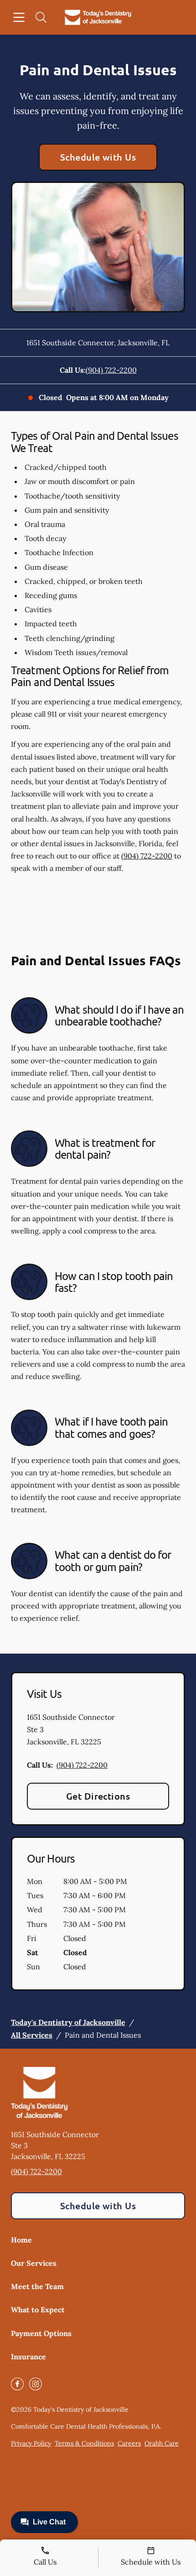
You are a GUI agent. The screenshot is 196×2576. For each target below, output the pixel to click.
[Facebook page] (17, 2384)
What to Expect (38, 2310)
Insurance (28, 2357)
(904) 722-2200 (111, 370)
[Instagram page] (36, 2384)
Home (21, 2240)
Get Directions (98, 1796)
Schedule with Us (98, 157)
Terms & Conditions (84, 2443)
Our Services (34, 2263)
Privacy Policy (31, 2443)
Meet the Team (37, 2286)
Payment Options (41, 2333)
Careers (129, 2443)
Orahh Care (162, 2443)
